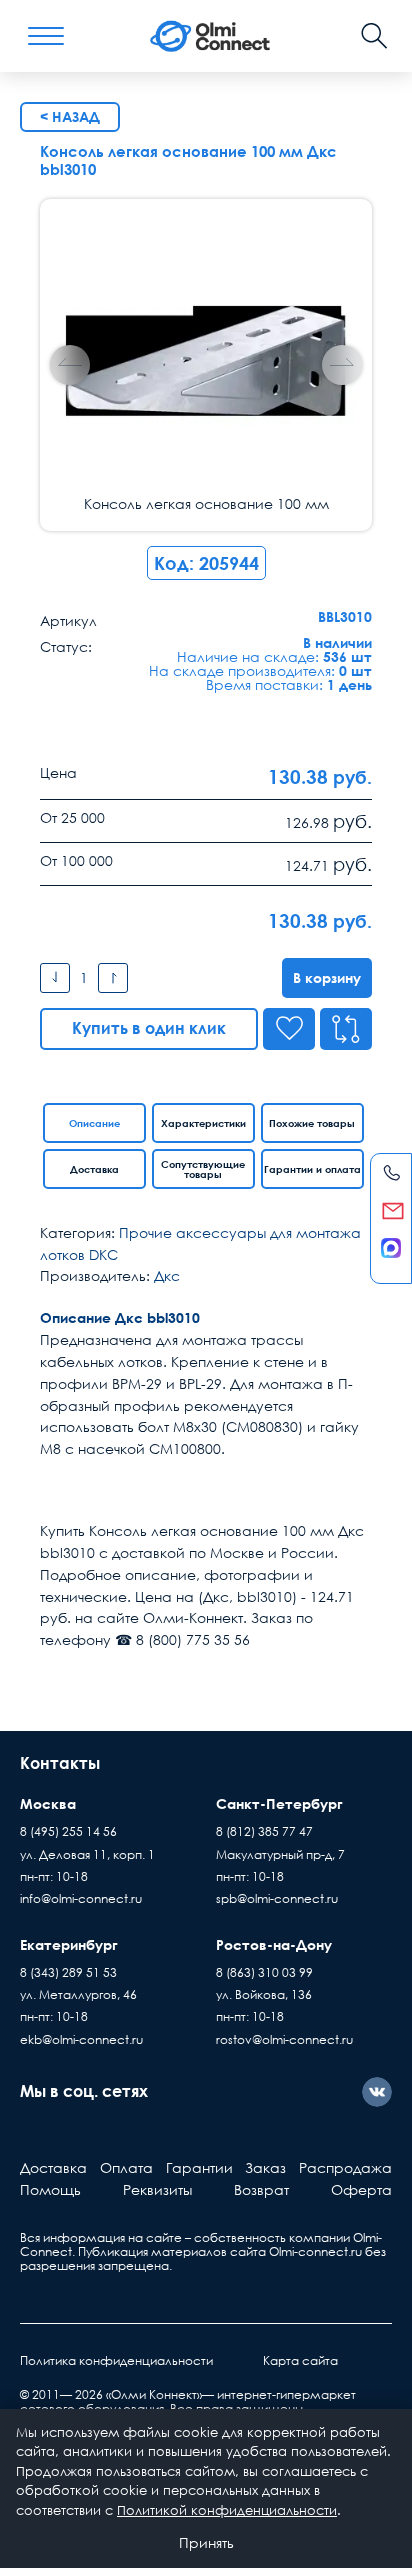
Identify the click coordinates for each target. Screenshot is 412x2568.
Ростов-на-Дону (274, 1944)
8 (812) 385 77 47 (264, 1831)
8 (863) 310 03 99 (264, 1972)
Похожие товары (312, 1123)
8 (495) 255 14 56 (68, 1831)
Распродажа (345, 2167)
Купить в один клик (149, 1028)
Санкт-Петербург (279, 1803)
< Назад (70, 116)
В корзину (327, 977)
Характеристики (203, 1123)
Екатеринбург (69, 1944)
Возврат (261, 2189)
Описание (94, 1123)
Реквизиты (157, 2189)
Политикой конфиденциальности (227, 2510)
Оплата (126, 2167)
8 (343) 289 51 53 (68, 1972)
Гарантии (199, 2167)
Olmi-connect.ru (315, 2251)
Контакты (60, 1763)
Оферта (361, 2189)
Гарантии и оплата (312, 1169)
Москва (48, 1803)
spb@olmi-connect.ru (277, 1898)
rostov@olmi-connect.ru (284, 2039)
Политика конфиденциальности (116, 2360)
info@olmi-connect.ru (81, 1898)
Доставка (94, 1169)
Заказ (265, 2167)
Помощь (50, 2189)
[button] (342, 365)
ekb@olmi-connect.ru (81, 2039)
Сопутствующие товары (203, 1169)
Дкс (167, 1275)
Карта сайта (300, 2360)
